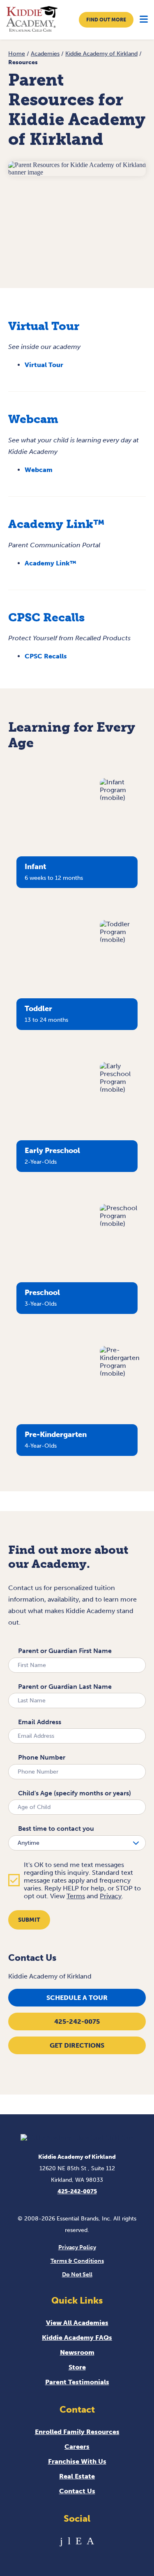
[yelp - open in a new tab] (79, 2541)
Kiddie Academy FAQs (77, 2338)
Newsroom (77, 2352)
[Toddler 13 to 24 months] (123, 940)
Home (17, 54)
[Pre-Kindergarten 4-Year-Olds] (123, 1373)
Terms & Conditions (77, 2261)
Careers (77, 2447)
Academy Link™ (50, 563)
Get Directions (77, 2045)
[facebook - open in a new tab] (61, 2541)
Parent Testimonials (77, 2382)
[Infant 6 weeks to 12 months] (123, 798)
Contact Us (77, 2491)
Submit (29, 1920)
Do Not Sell (77, 2275)
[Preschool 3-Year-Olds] (123, 1224)
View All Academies (77, 2323)
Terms (76, 1896)
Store (77, 2367)
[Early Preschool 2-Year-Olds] (123, 1089)
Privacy (111, 1896)
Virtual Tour (44, 365)
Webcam (39, 470)
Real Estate (77, 2476)
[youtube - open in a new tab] (69, 2541)
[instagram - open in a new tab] (90, 2541)
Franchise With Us (77, 2461)
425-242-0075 (77, 2022)
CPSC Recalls (46, 656)
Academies (45, 54)
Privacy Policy (77, 2247)
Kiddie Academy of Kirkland (101, 54)
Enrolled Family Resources (77, 2432)
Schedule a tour (77, 1998)
